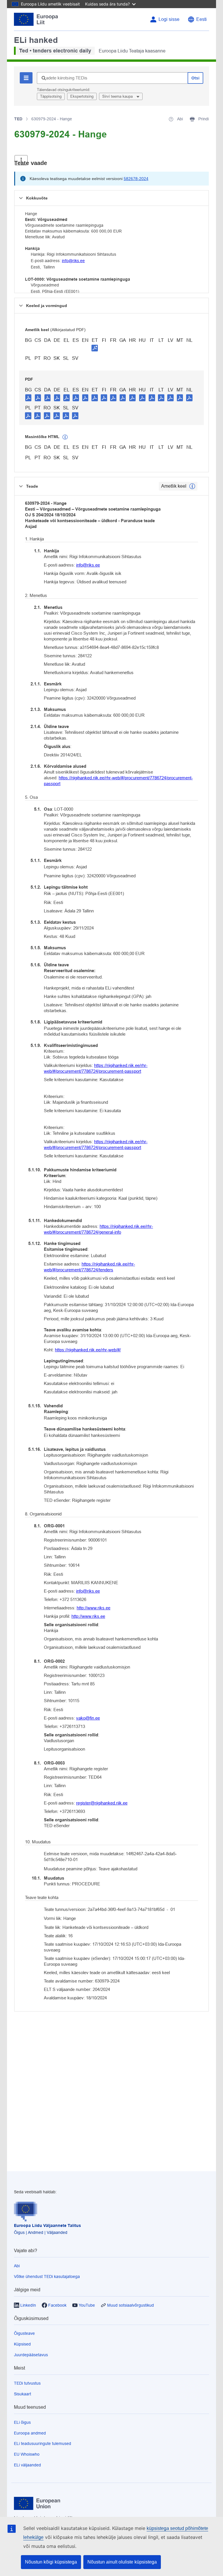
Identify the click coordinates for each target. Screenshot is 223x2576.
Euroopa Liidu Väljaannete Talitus (47, 2225)
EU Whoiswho (27, 2454)
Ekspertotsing (82, 96)
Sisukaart (23, 2394)
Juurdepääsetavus (31, 2355)
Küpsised (22, 2344)
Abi (17, 2266)
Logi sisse (169, 19)
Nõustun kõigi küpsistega (51, 2562)
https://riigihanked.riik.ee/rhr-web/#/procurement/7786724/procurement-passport (118, 781)
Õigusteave (24, 2333)
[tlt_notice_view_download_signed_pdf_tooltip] (95, 348)
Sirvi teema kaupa (118, 96)
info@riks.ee (73, 261)
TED (18, 119)
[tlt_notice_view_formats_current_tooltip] (192, 486)
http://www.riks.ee (93, 1608)
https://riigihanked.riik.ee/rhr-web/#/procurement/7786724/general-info (98, 1229)
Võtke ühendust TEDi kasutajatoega (47, 2277)
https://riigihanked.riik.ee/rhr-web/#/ (88, 1350)
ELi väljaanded (27, 2465)
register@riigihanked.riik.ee (102, 1803)
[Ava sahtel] (21, 160)
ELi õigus (22, 2422)
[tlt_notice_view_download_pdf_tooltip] (28, 397)
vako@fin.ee (88, 1718)
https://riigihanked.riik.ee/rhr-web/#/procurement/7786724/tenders (89, 1267)
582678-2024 (136, 179)
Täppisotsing (51, 96)
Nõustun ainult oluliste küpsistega (122, 2562)
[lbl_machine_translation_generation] (65, 437)
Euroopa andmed (30, 2433)
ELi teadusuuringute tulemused (43, 2444)
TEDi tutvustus (27, 2383)
